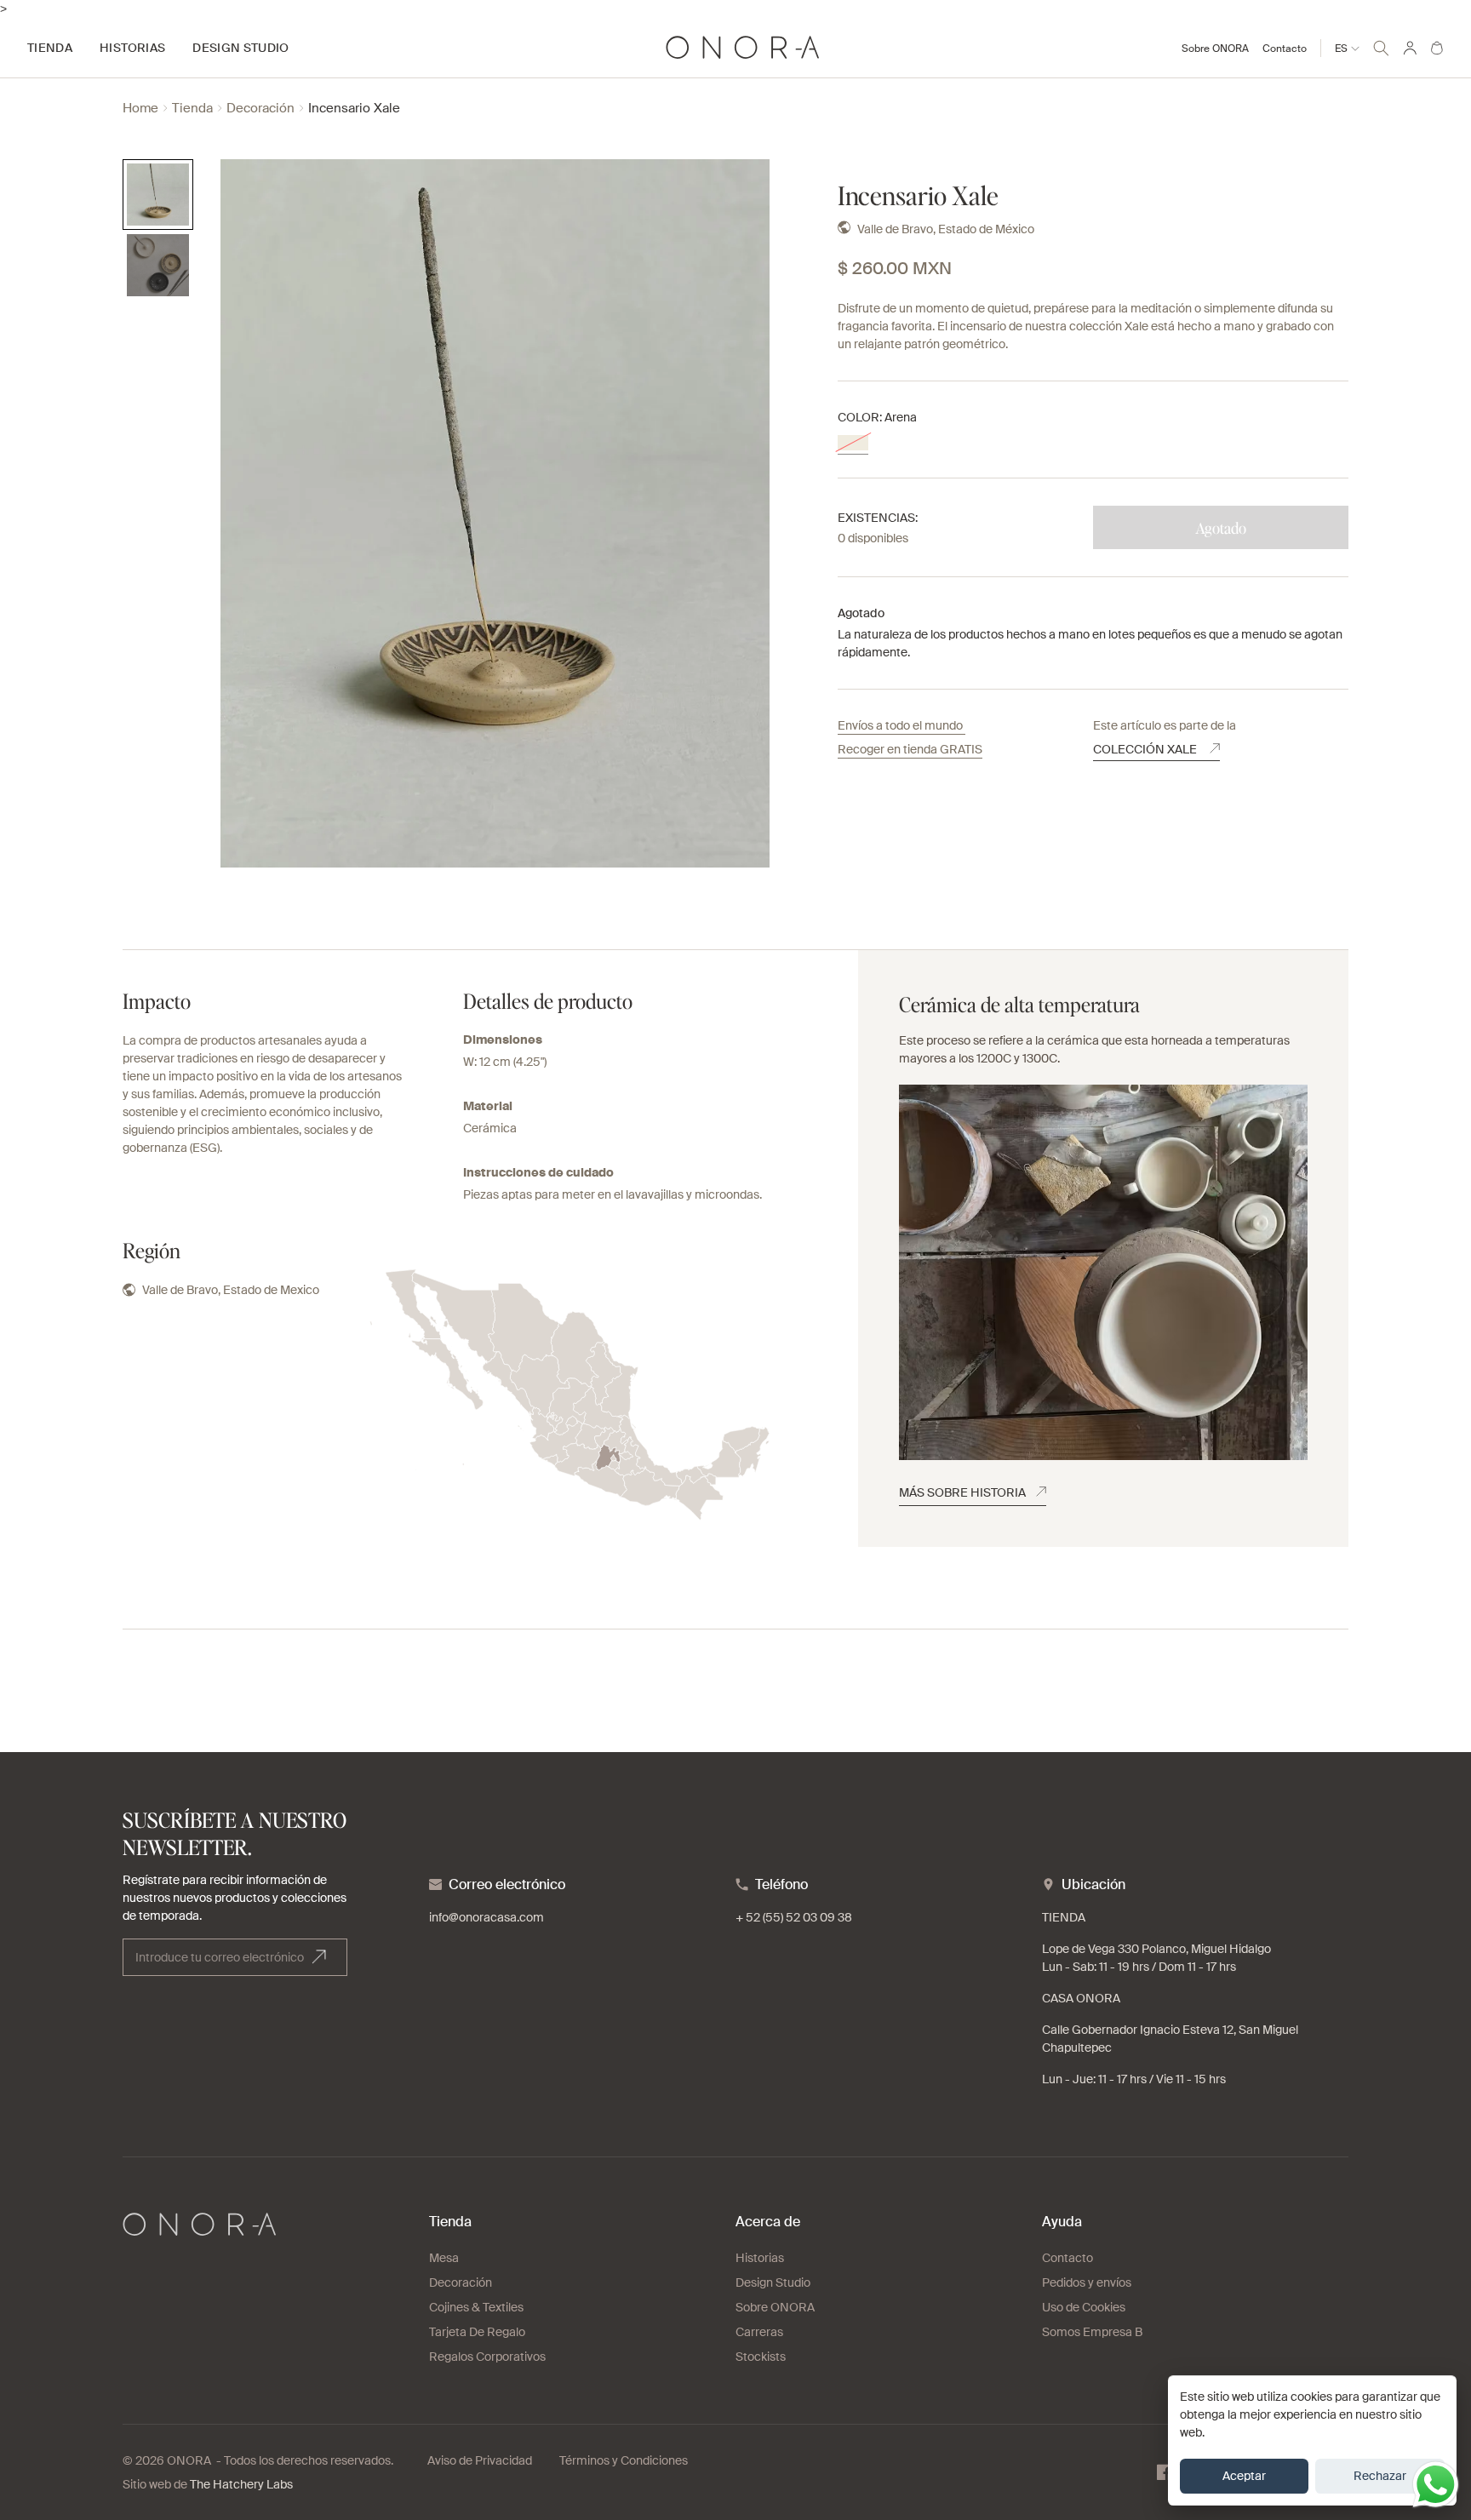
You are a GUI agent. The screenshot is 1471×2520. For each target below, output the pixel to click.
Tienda (192, 109)
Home (140, 109)
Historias (760, 2258)
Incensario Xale (354, 109)
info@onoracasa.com (487, 1917)
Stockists (761, 2357)
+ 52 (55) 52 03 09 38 (794, 1917)
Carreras (759, 2332)
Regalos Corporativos (487, 2357)
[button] (1381, 46)
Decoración (260, 109)
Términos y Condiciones (624, 2460)
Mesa (444, 2258)
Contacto (1285, 49)
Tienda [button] (50, 48)
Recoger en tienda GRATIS (910, 749)
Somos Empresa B (1092, 2332)
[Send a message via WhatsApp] (1436, 2485)
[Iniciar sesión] (1410, 48)
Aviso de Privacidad (480, 2460)
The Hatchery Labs (241, 2484)
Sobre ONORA (1215, 49)
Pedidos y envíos (1087, 2282)
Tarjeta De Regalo (477, 2332)
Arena (853, 443)
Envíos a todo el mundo (901, 725)
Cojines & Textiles (476, 2307)
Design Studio (773, 2282)
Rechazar (1380, 2476)
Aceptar (1244, 2476)
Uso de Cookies (1084, 2307)
